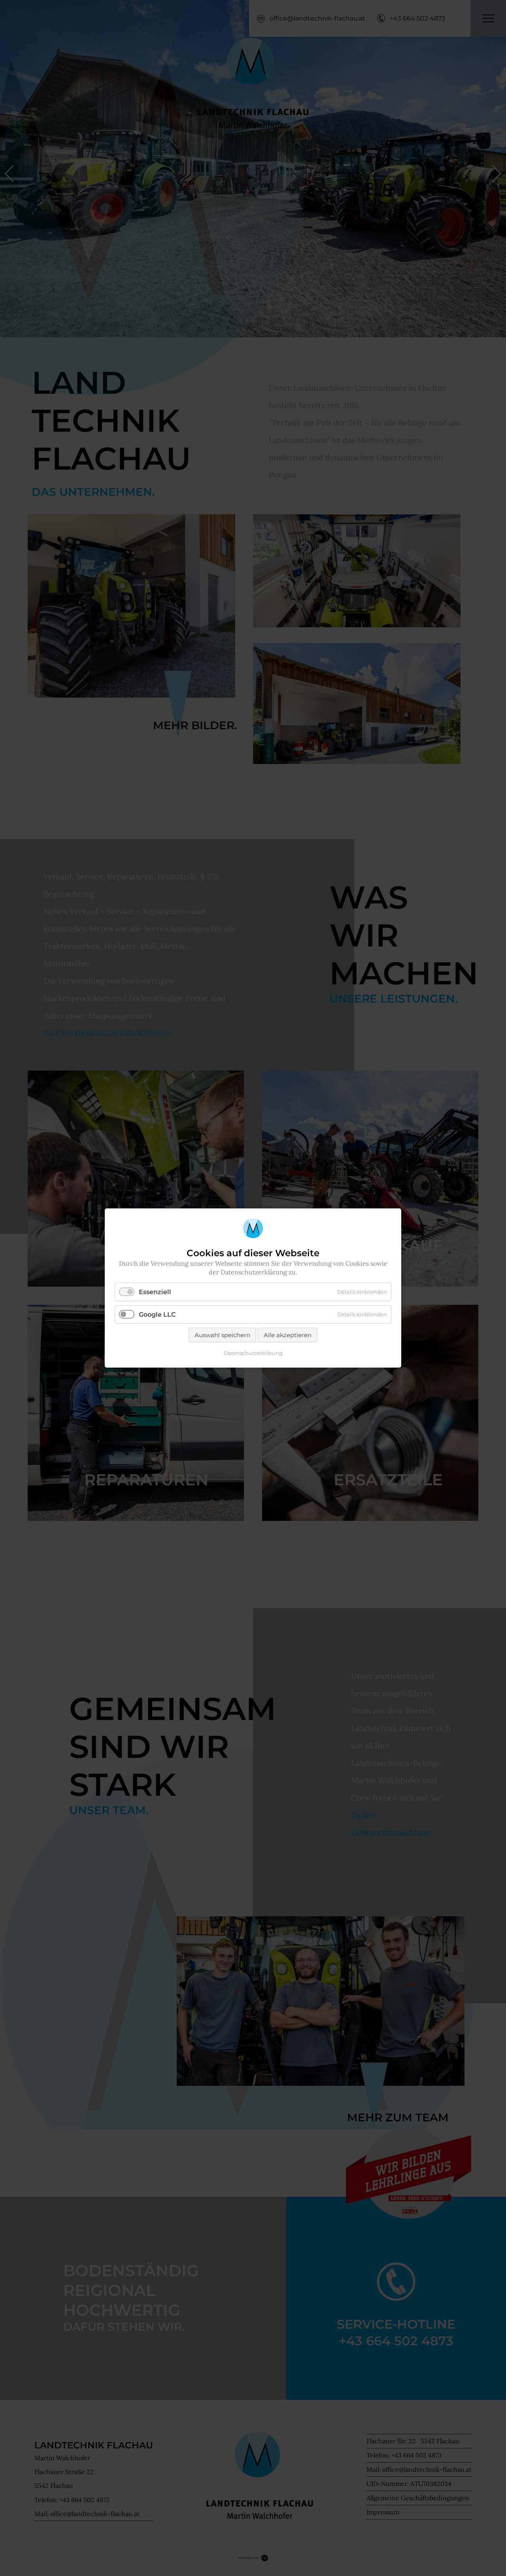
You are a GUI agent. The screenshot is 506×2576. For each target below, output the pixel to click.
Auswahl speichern (222, 1335)
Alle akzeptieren (288, 1335)
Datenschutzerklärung (253, 1353)
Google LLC (157, 1314)
